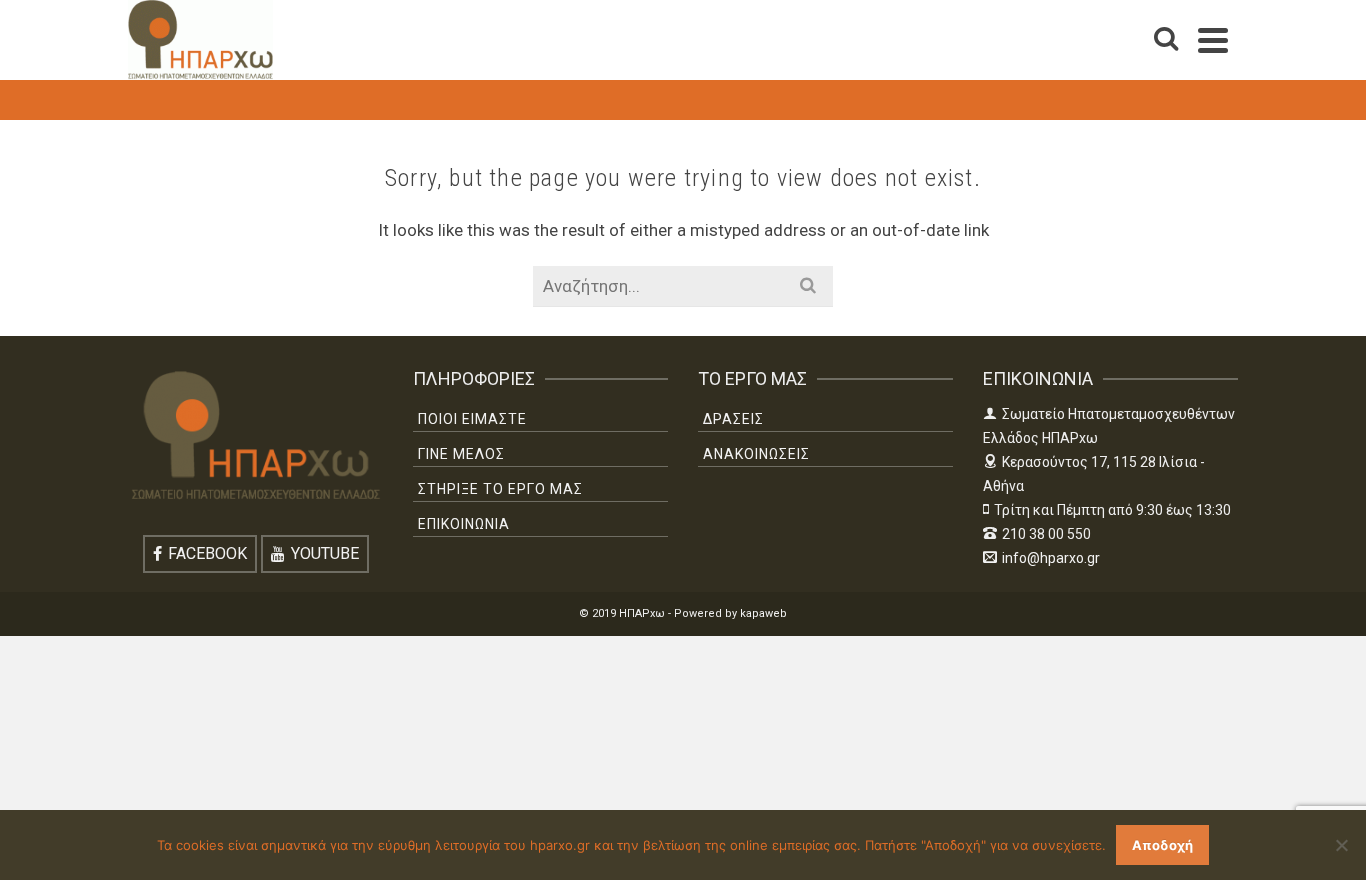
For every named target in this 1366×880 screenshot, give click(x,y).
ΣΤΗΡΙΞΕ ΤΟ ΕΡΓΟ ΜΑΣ (500, 489)
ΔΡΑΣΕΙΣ (733, 419)
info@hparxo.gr (1051, 558)
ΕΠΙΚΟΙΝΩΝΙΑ (464, 524)
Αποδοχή (1162, 845)
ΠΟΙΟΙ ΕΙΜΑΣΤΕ (472, 419)
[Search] (1166, 40)
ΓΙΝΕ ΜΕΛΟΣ (461, 454)
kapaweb (763, 613)
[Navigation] (1213, 40)
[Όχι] (1341, 845)
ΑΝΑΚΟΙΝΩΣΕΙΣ (756, 454)
